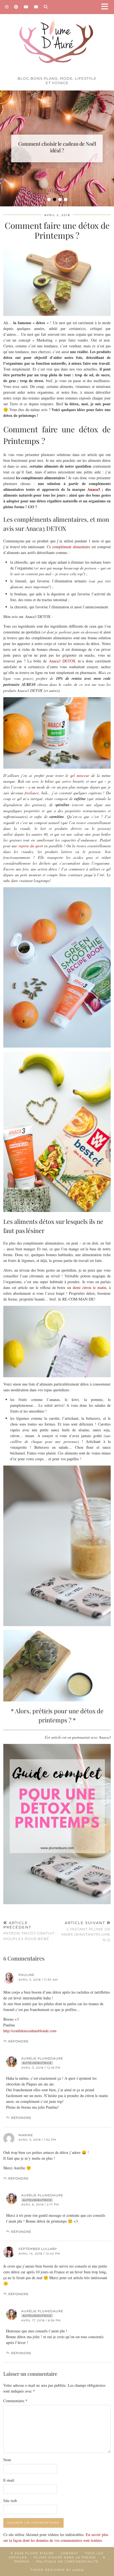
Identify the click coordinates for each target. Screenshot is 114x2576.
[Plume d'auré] (57, 37)
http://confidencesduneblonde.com (30, 2031)
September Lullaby (38, 2249)
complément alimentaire (72, 547)
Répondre (18, 2041)
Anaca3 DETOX (63, 661)
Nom (7, 2460)
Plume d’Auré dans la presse (65, 2557)
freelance (32, 793)
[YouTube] (26, 7)
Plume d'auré (40, 2553)
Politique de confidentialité (68, 2562)
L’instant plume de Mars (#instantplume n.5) (86, 1931)
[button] (107, 7)
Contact (70, 2553)
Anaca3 (94, 489)
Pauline (26, 1975)
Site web (10, 2501)
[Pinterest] (16, 7)
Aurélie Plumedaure (42, 2058)
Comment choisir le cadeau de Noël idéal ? (57, 147)
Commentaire (15, 2401)
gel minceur (80, 775)
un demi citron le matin (87, 1287)
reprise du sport (31, 846)
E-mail (9, 2480)
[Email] (36, 7)
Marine (26, 2135)
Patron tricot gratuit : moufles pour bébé (30, 1931)
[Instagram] (7, 7)
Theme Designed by (57, 2570)
